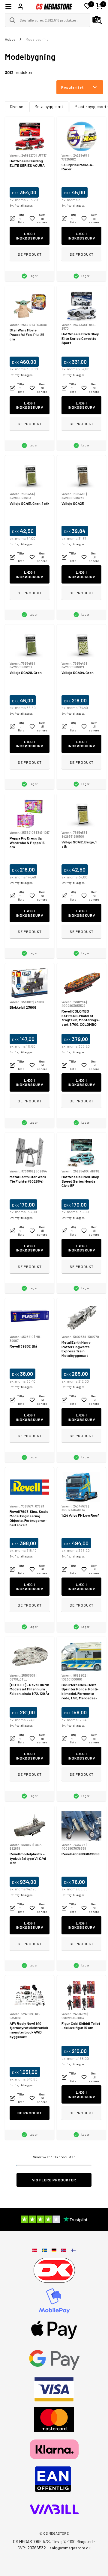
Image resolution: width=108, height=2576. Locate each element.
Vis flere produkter (54, 2180)
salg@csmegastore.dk (70, 2548)
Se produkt (30, 254)
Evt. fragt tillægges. (21, 206)
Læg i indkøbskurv (30, 236)
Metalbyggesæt (49, 106)
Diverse (16, 106)
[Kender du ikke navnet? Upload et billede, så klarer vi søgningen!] (97, 20)
